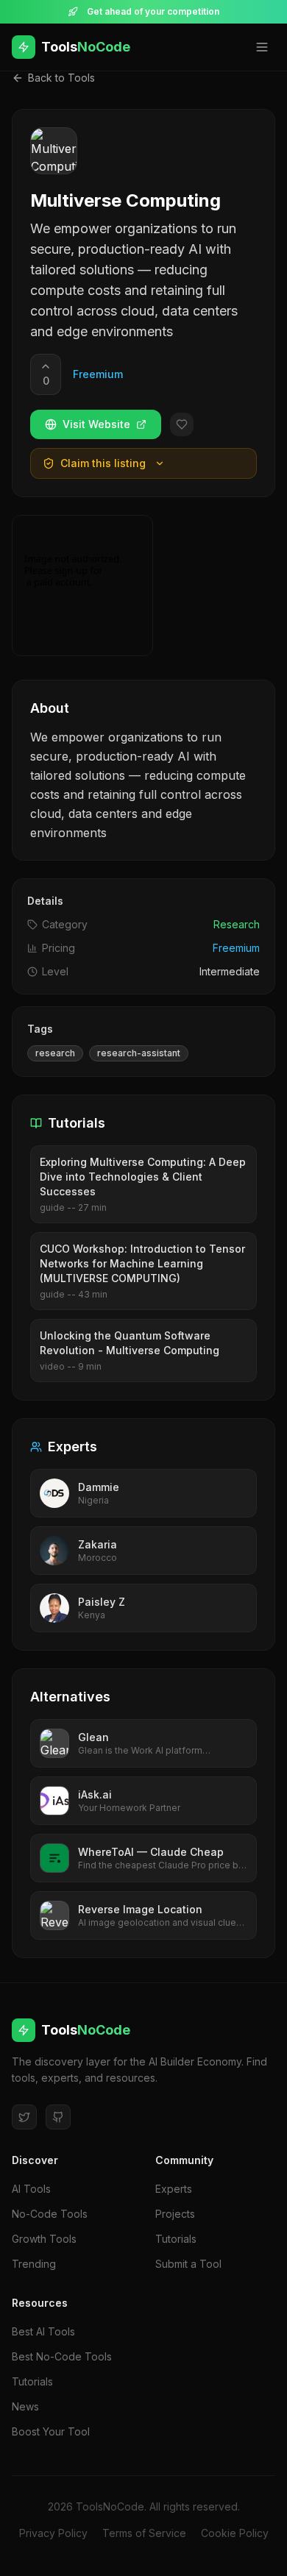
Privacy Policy (53, 2533)
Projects (175, 2214)
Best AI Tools (43, 2331)
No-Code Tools (50, 2214)
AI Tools (31, 2189)
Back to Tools (61, 78)
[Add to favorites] (182, 424)
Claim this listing (103, 463)
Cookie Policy (235, 2533)
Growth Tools (44, 2239)
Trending (34, 2264)
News (25, 2406)
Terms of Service (144, 2533)
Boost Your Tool (51, 2431)
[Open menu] (262, 47)
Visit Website (96, 424)
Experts (174, 2189)
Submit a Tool (188, 2264)
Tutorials (176, 2239)
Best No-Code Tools (62, 2356)
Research (237, 924)
